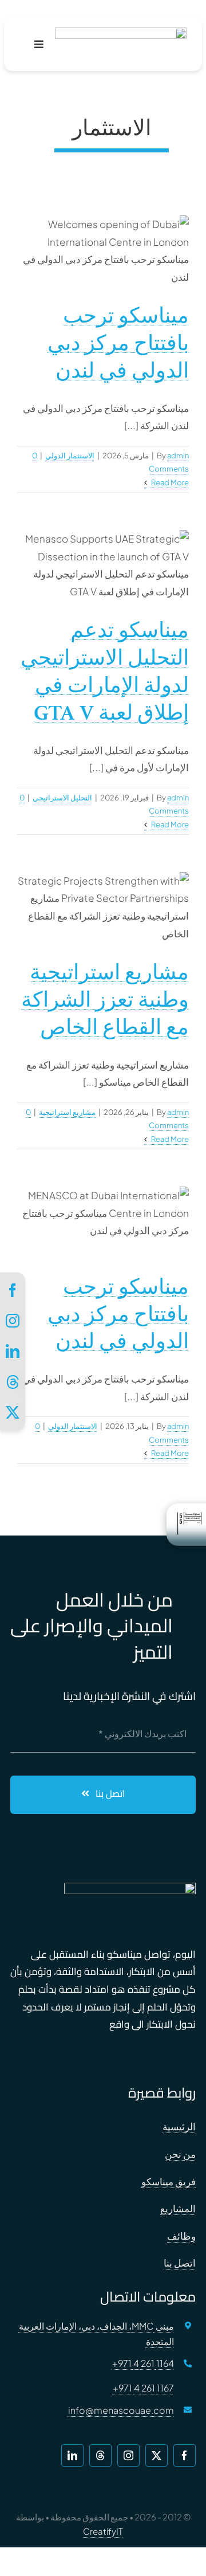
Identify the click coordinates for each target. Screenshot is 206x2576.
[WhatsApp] (13, 1382)
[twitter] (157, 2455)
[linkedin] (72, 2455)
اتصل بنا (180, 2263)
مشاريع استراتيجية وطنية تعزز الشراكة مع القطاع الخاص (105, 1000)
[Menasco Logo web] (121, 32)
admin (178, 455)
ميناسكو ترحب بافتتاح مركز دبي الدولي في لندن (118, 343)
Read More (169, 482)
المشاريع (178, 2208)
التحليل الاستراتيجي (62, 798)
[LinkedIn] (13, 1351)
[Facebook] (13, 1290)
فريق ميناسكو (169, 2181)
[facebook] (185, 2455)
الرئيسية (179, 2126)
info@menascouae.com (121, 2410)
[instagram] (128, 2455)
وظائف (181, 2236)
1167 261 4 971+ (143, 2388)
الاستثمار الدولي (70, 455)
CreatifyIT (103, 2531)
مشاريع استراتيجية (67, 1112)
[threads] (100, 2455)
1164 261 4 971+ (143, 2363)
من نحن (180, 2154)
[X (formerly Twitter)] (13, 1412)
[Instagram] (13, 1321)
